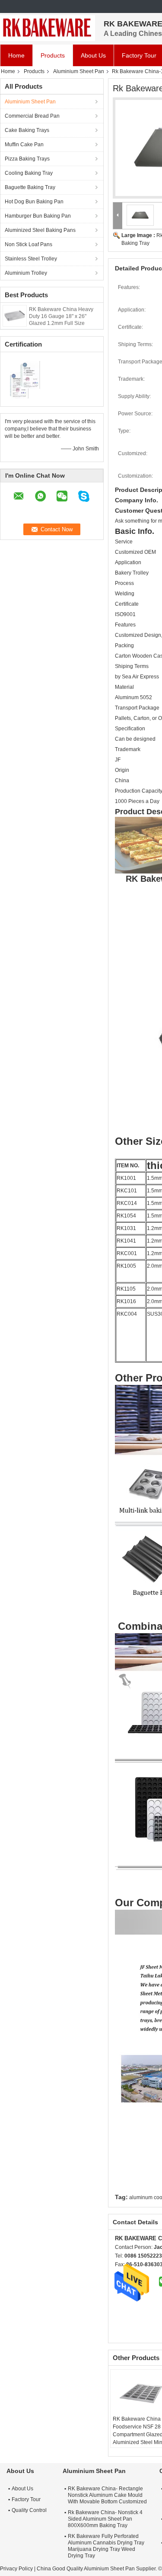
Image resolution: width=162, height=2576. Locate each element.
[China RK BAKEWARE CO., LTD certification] (26, 378)
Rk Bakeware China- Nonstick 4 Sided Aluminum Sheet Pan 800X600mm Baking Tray (105, 2519)
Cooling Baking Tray (29, 173)
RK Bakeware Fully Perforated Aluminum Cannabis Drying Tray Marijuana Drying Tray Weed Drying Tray (106, 2546)
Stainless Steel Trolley (31, 259)
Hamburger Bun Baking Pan (38, 216)
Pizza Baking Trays (27, 159)
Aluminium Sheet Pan (79, 71)
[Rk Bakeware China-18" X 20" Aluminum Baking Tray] (140, 215)
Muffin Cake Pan (24, 145)
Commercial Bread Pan (32, 116)
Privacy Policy (16, 2569)
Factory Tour (26, 2499)
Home (16, 55)
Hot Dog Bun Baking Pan (34, 202)
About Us (93, 55)
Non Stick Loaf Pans (29, 244)
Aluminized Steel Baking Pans (40, 230)
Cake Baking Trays (27, 130)
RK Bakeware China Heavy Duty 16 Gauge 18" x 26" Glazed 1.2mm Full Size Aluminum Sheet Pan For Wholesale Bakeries (61, 323)
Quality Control (29, 2510)
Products (53, 55)
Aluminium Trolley (26, 273)
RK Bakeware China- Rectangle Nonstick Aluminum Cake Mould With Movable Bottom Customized (107, 2495)
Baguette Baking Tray (30, 187)
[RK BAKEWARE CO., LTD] (48, 28)
